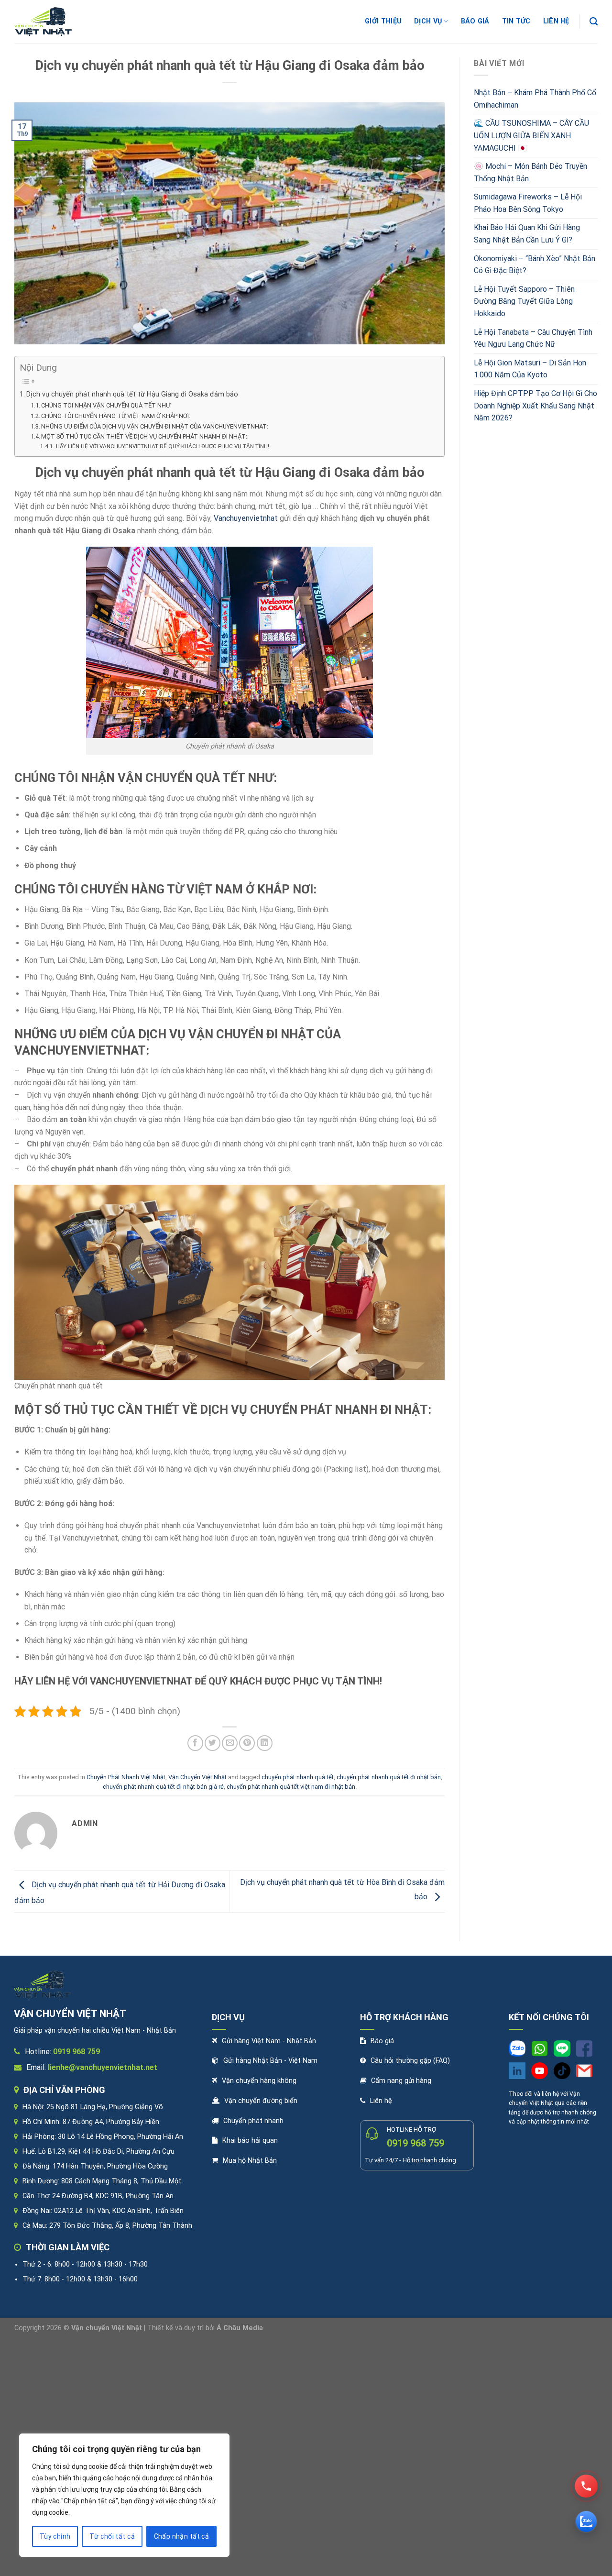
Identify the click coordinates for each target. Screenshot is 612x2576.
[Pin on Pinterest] (247, 1743)
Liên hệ (381, 2101)
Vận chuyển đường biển (261, 2101)
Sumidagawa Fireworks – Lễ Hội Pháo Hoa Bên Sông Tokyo (528, 203)
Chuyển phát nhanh (253, 2121)
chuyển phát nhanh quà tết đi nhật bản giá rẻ (163, 1787)
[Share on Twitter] (213, 1743)
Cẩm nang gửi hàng (401, 2081)
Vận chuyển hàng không (259, 2081)
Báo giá (475, 21)
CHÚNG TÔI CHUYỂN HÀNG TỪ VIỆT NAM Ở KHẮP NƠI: (116, 416)
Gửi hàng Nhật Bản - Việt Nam (270, 2061)
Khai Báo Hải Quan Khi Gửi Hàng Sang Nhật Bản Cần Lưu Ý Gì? (527, 234)
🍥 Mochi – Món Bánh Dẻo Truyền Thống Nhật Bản (530, 172)
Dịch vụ (428, 21)
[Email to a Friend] (230, 1743)
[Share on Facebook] (195, 1743)
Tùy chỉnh (55, 2536)
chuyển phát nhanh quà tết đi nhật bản (389, 1777)
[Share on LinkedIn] (265, 1743)
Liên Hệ (556, 21)
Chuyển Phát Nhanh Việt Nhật (126, 1777)
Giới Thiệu (383, 21)
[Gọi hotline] (586, 2486)
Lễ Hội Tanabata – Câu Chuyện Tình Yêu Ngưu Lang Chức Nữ (533, 338)
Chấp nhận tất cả (182, 2536)
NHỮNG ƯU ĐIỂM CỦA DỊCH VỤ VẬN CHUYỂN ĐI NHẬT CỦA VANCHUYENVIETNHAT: (155, 426)
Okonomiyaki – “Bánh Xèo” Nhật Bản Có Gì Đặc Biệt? (535, 265)
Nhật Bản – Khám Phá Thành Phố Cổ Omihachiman (535, 99)
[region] (124, 2495)
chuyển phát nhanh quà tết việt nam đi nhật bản (291, 1787)
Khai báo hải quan (250, 2141)
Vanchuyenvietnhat (246, 518)
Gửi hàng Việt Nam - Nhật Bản (269, 2041)
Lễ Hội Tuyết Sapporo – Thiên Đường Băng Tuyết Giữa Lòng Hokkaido (524, 301)
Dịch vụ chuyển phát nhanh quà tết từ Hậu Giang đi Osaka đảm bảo (132, 394)
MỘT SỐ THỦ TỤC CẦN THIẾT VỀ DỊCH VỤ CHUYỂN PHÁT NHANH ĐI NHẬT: (144, 436)
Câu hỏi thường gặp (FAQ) (410, 2061)
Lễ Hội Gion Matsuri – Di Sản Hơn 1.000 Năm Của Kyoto (530, 369)
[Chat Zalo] (586, 2521)
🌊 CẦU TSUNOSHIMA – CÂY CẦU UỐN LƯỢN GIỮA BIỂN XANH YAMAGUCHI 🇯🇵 (531, 135)
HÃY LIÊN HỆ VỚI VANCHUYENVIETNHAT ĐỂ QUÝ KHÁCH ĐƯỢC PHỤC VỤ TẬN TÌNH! (162, 446)
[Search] (594, 22)
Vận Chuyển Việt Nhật (197, 1777)
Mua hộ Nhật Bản (250, 2161)
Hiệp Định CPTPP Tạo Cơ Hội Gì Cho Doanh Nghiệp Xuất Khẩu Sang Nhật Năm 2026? (535, 406)
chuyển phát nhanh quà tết (298, 1777)
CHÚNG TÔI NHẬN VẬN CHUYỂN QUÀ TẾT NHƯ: (106, 405)
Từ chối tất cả (112, 2536)
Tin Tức (516, 21)
